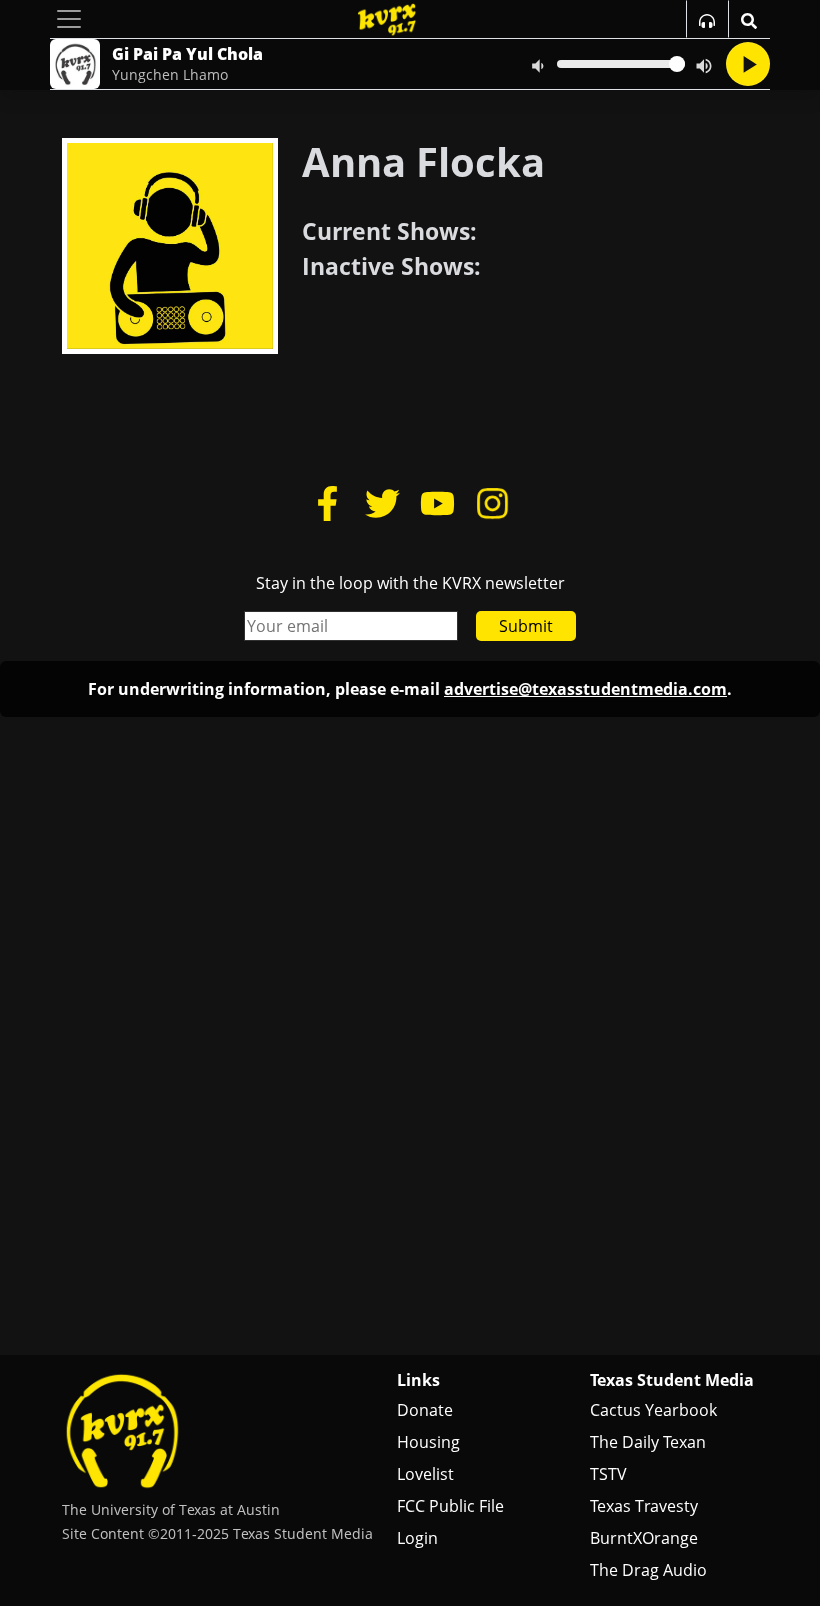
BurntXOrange (644, 1538)
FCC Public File (450, 1506)
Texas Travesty (644, 1506)
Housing (428, 1442)
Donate (425, 1410)
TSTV (608, 1474)
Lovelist (425, 1474)
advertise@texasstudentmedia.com (585, 689)
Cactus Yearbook (653, 1410)
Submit (526, 626)
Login (417, 1538)
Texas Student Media (672, 1380)
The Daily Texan (648, 1442)
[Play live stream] (748, 64)
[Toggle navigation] (69, 19)
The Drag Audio (648, 1570)
